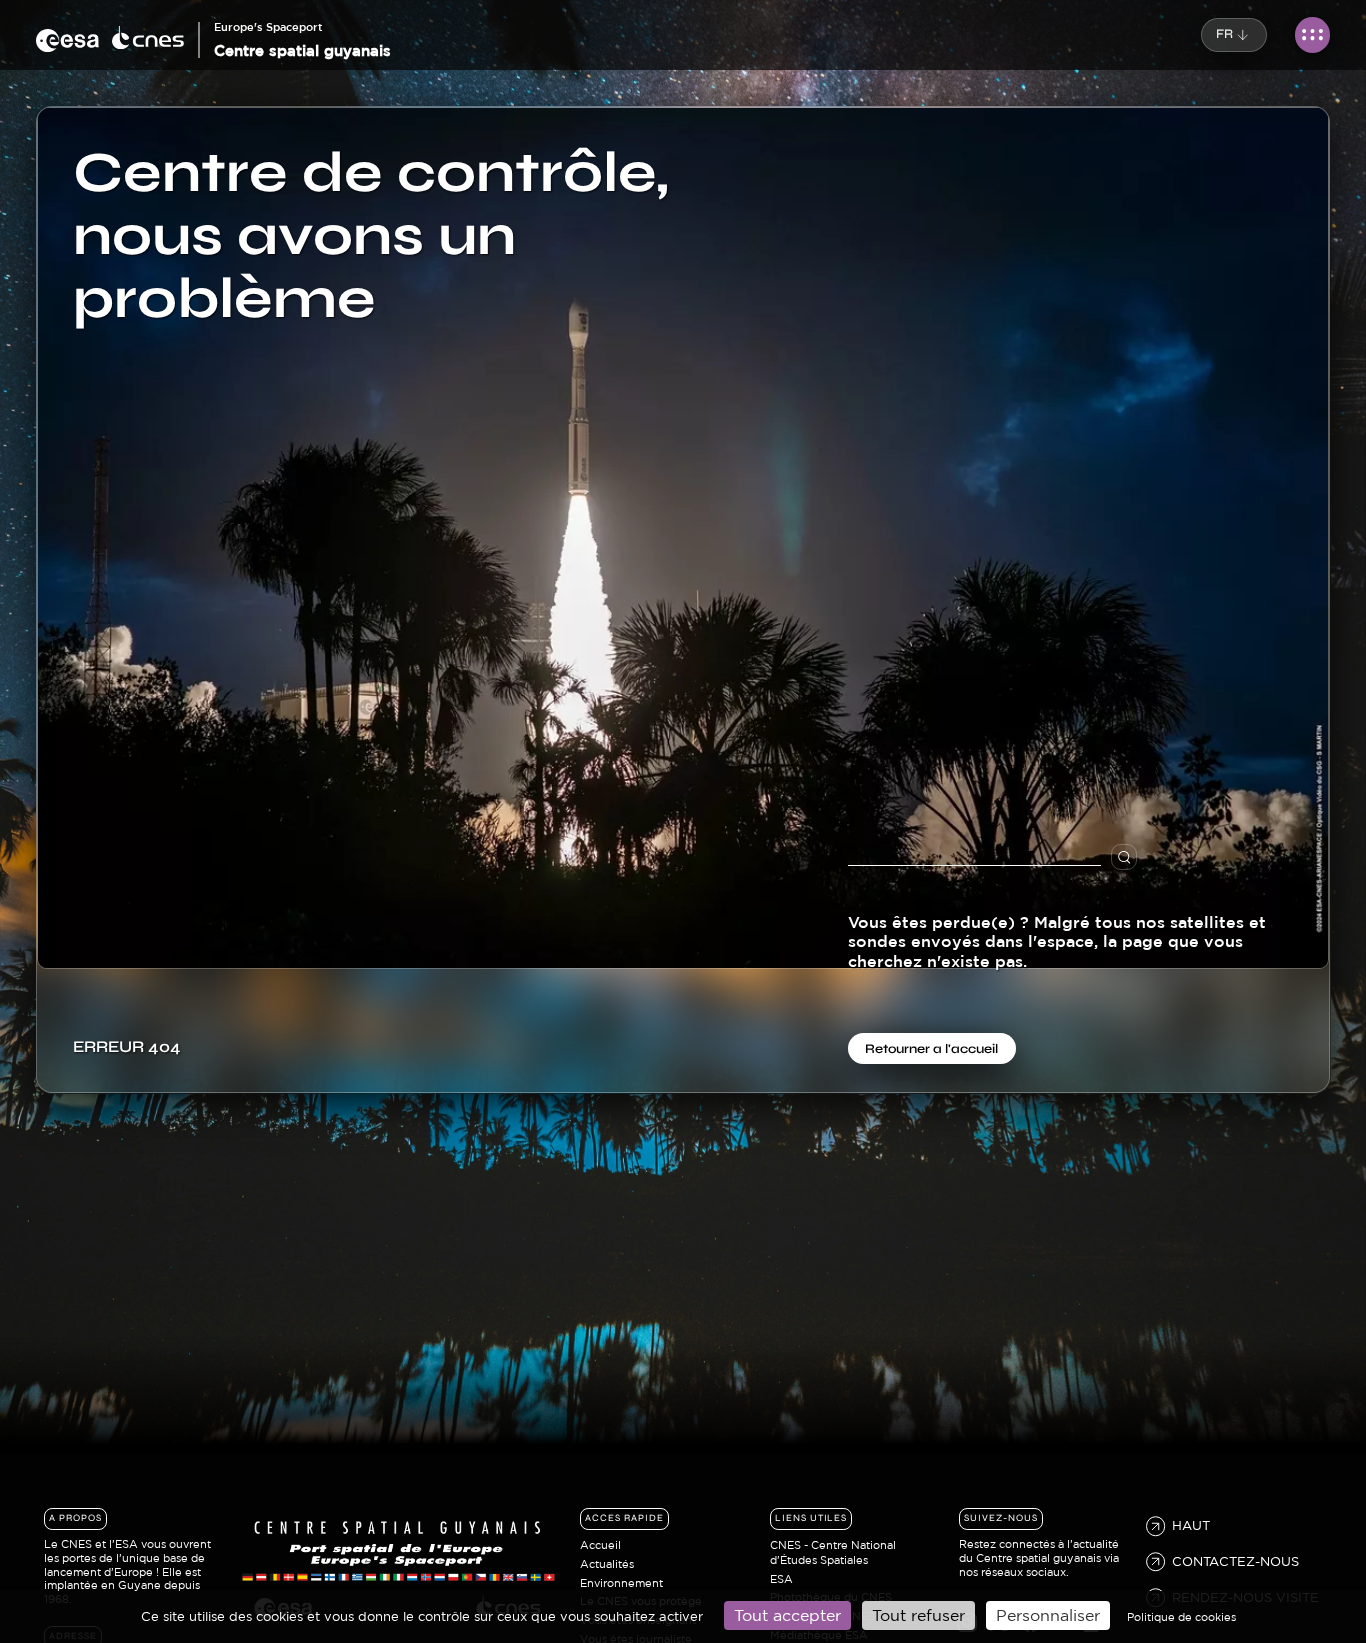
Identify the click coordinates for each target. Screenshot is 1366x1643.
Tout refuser (918, 1615)
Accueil (600, 1545)
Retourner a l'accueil (931, 1048)
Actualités (607, 1564)
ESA (781, 1579)
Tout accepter (787, 1615)
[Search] (1141, 858)
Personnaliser (1048, 1615)
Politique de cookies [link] (1181, 1617)
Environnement (621, 1583)
